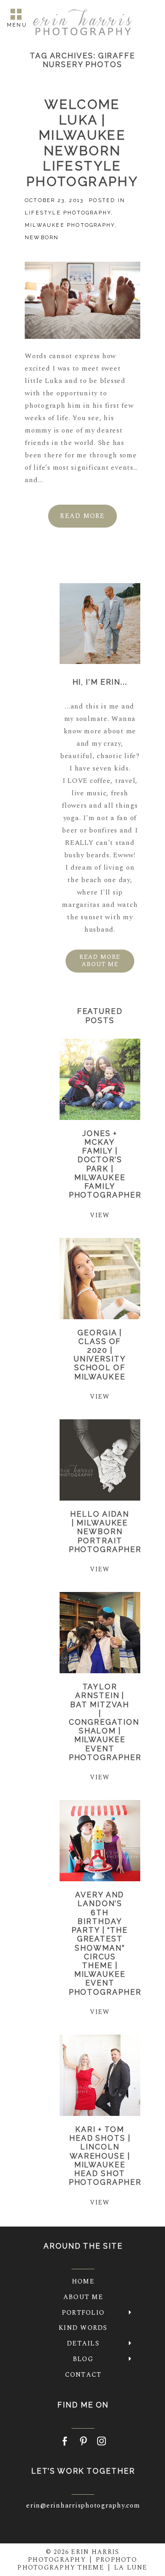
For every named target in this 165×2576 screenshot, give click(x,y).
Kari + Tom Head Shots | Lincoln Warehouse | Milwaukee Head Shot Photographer (105, 2156)
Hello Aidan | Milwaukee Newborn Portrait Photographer (105, 1532)
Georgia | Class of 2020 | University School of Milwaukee (100, 1355)
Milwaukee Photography (70, 225)
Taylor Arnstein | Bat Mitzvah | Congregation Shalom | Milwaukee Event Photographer (105, 1722)
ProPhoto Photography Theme (77, 2564)
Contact (83, 2375)
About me (83, 2297)
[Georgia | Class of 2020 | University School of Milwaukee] (100, 1279)
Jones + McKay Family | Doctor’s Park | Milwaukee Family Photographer (105, 1164)
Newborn (42, 238)
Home (83, 2281)
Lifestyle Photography (68, 213)
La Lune (131, 2568)
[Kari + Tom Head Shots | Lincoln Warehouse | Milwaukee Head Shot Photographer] (100, 2075)
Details (83, 2343)
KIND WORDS (83, 2328)
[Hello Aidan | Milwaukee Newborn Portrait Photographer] (100, 1460)
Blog (83, 2359)
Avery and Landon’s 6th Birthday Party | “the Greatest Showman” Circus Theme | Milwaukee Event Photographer (105, 1943)
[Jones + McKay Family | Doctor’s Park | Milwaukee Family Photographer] (100, 1079)
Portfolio (83, 2313)
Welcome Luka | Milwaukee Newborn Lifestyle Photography (82, 143)
